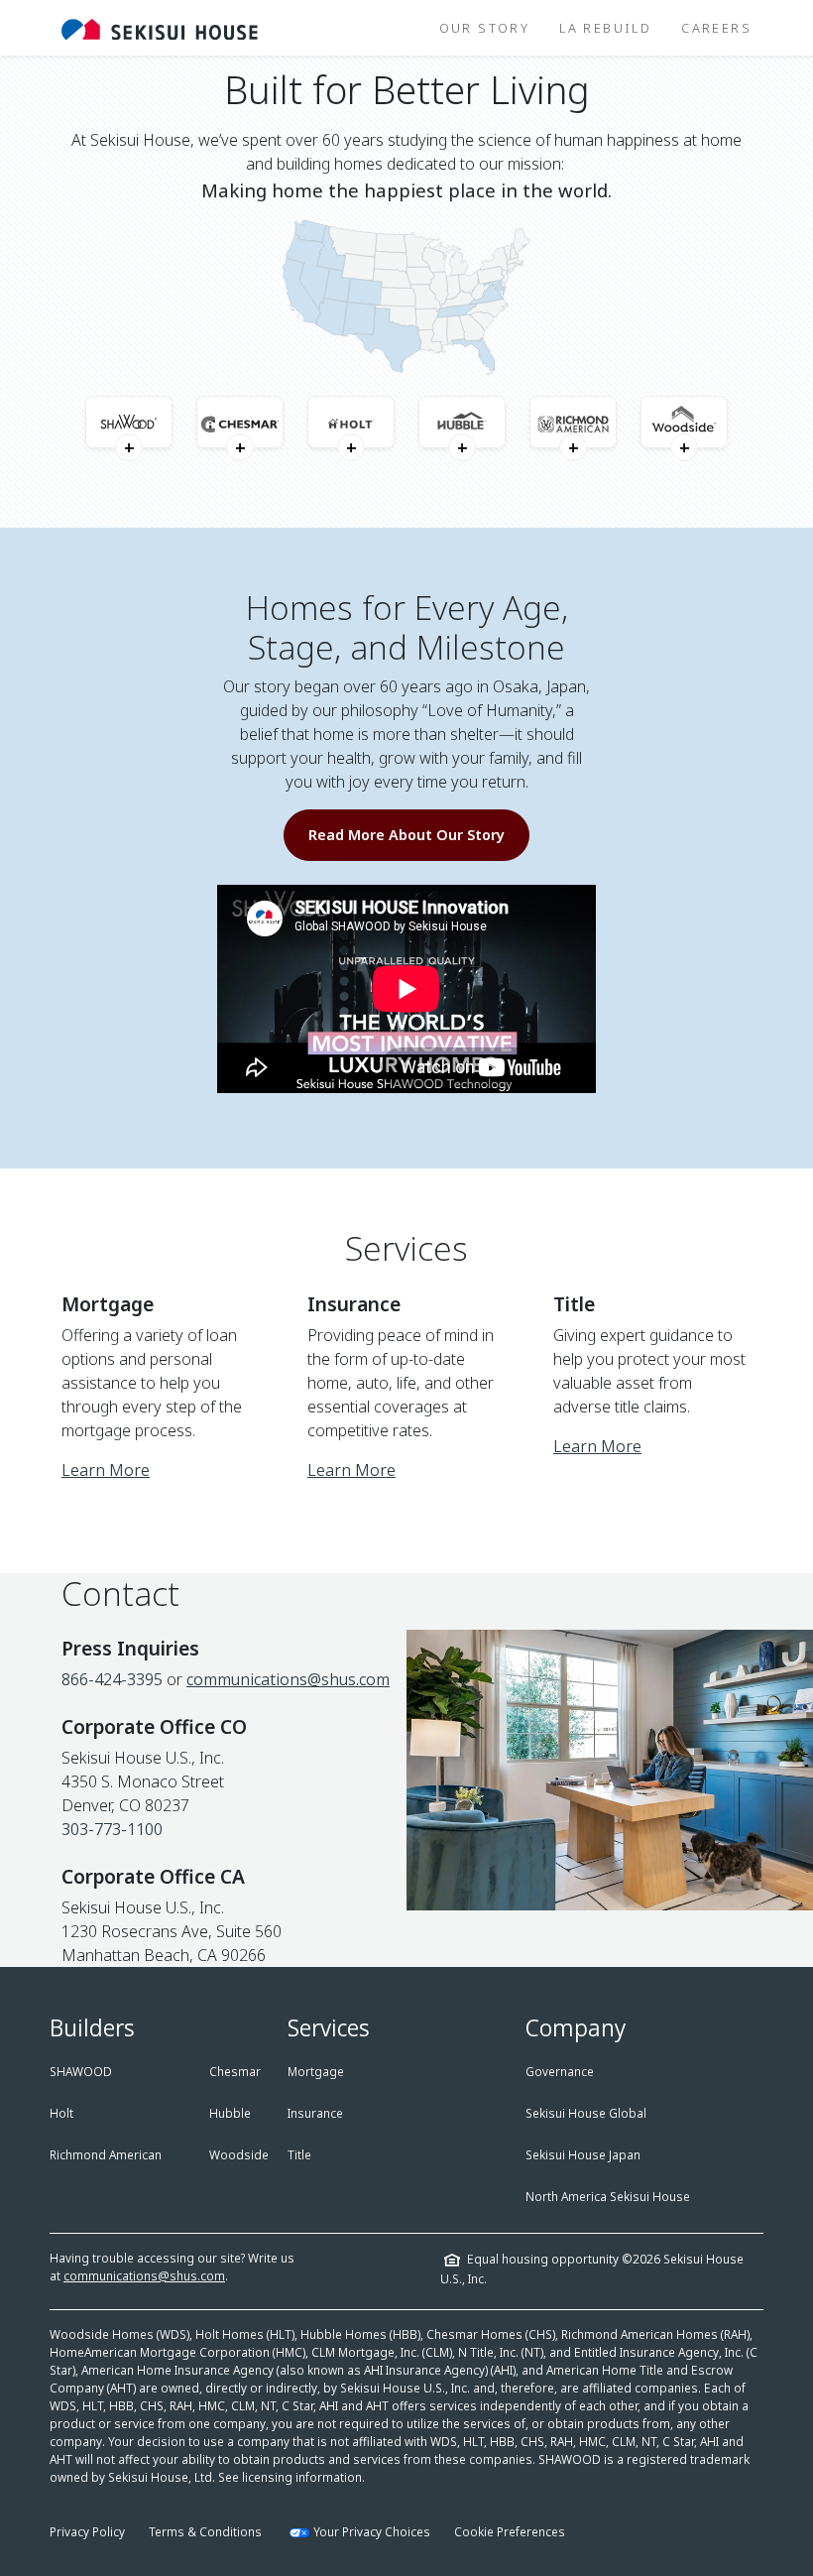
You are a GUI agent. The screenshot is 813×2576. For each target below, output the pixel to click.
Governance (560, 2072)
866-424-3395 (112, 1679)
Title (299, 2155)
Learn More (106, 1470)
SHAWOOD (81, 2072)
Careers (716, 28)
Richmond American (106, 2155)
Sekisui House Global (586, 2113)
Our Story (485, 28)
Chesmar (235, 2072)
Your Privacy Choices (372, 2532)
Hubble (230, 2113)
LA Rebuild (605, 28)
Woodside (239, 2155)
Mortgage (316, 2072)
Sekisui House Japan (583, 2155)
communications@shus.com (288, 1679)
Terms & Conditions (205, 2532)
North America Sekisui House (608, 2197)
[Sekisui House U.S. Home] (160, 28)
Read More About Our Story (406, 835)
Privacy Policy (87, 2532)
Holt (61, 2113)
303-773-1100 (112, 1829)
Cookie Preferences (510, 2532)
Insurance (315, 2113)
